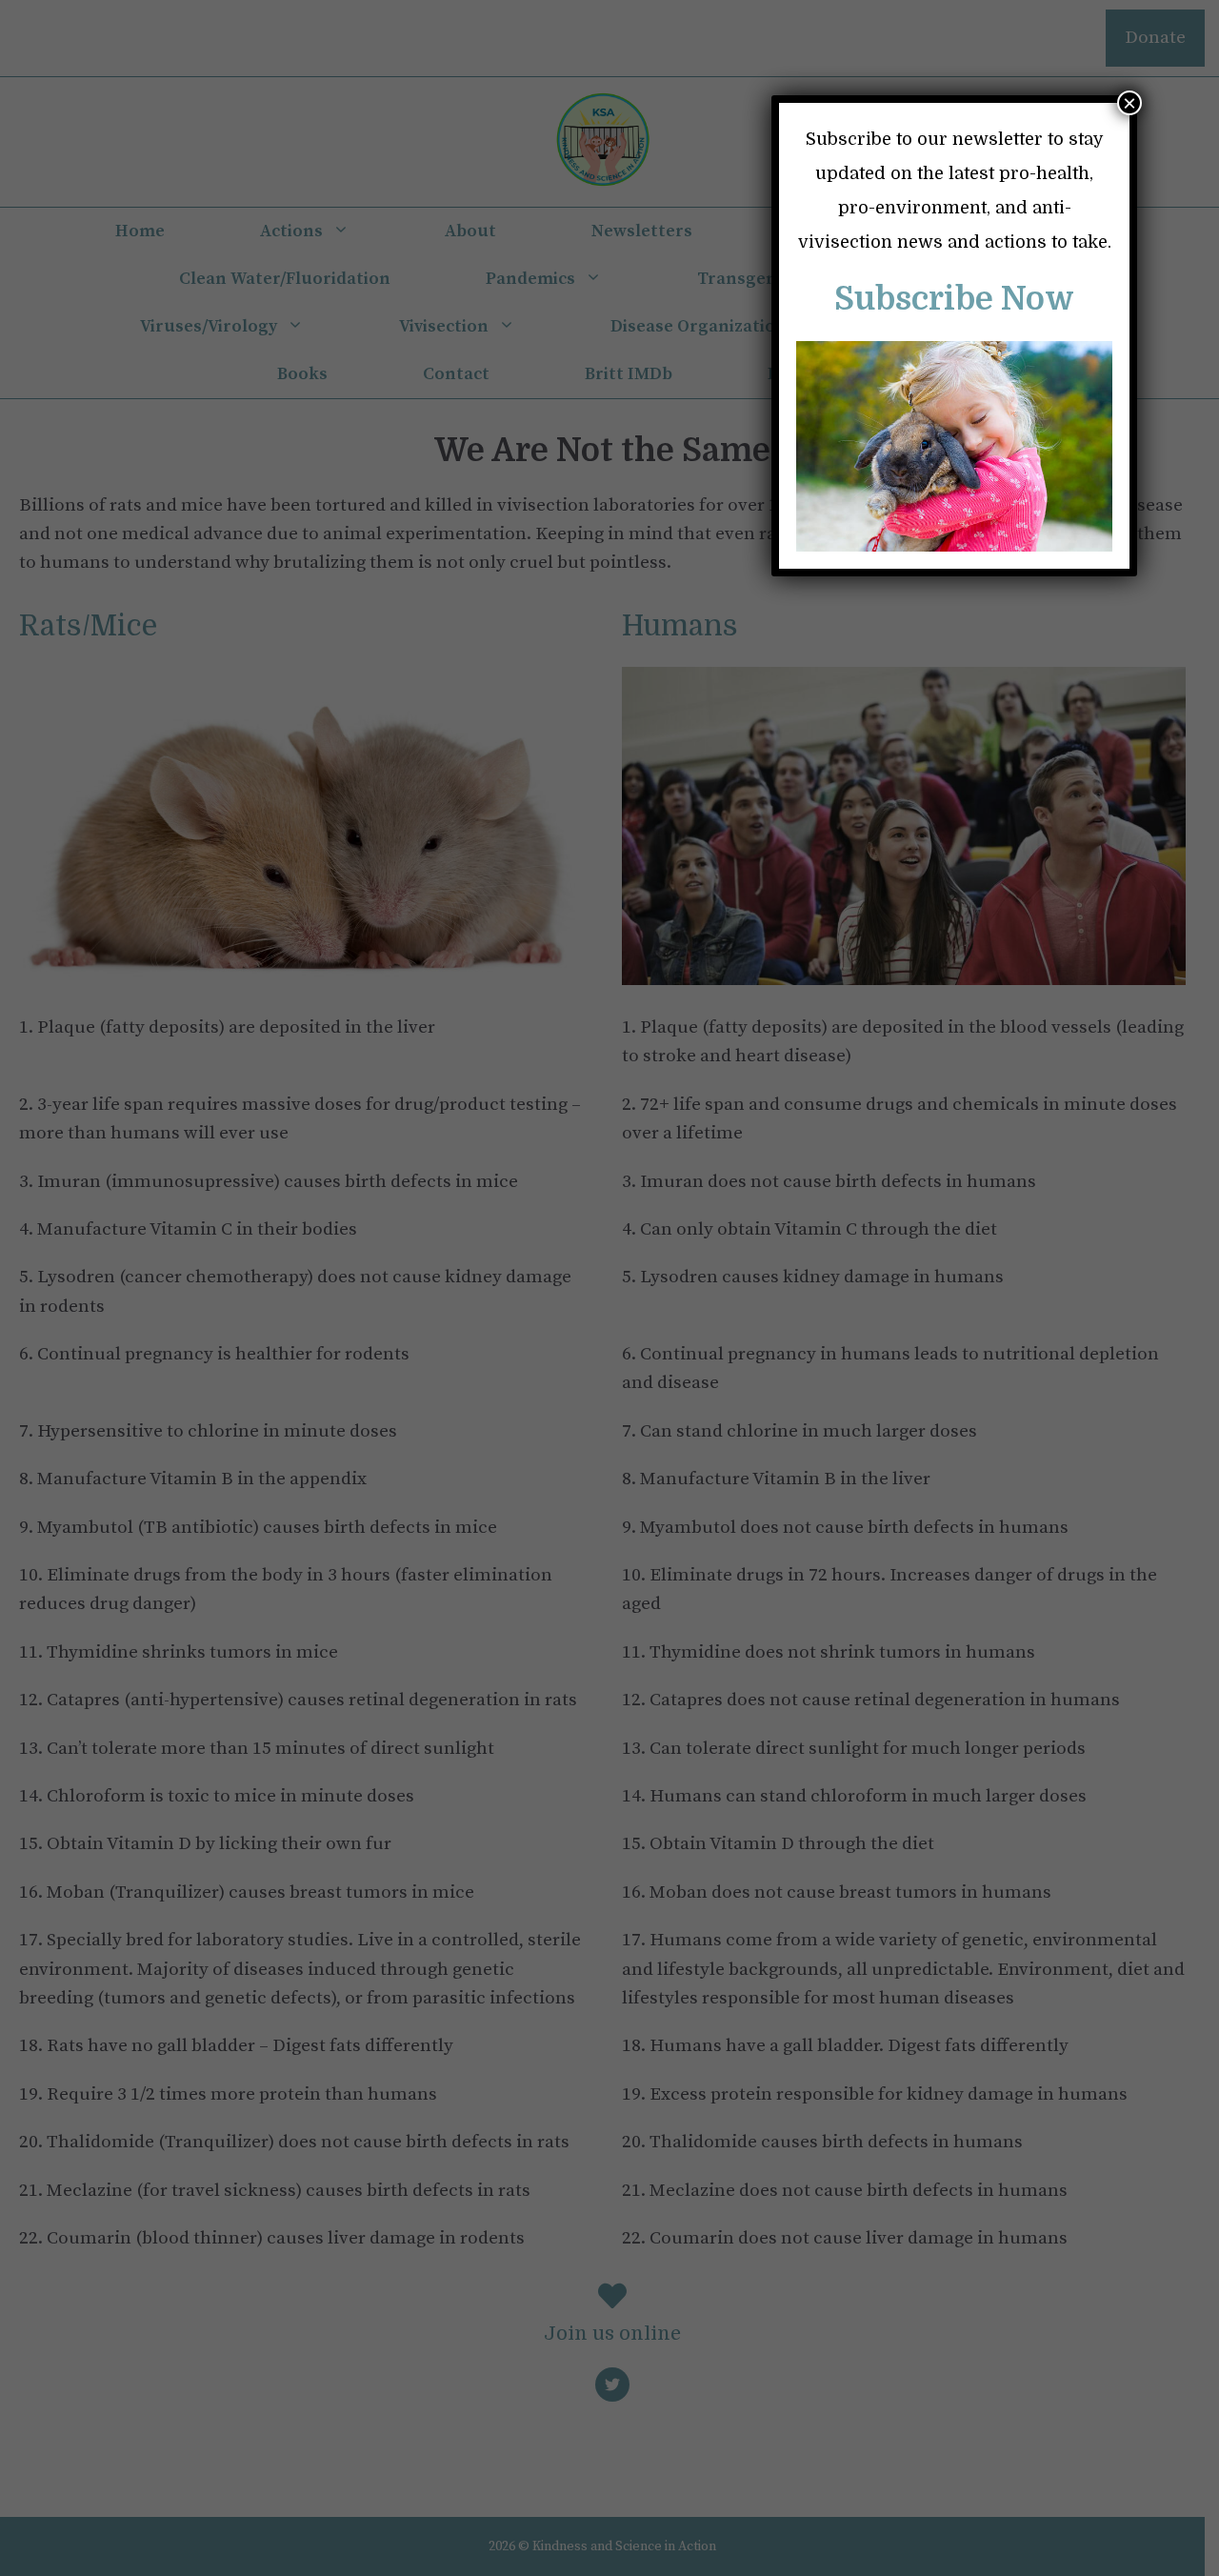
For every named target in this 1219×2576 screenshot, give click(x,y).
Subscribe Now (954, 299)
